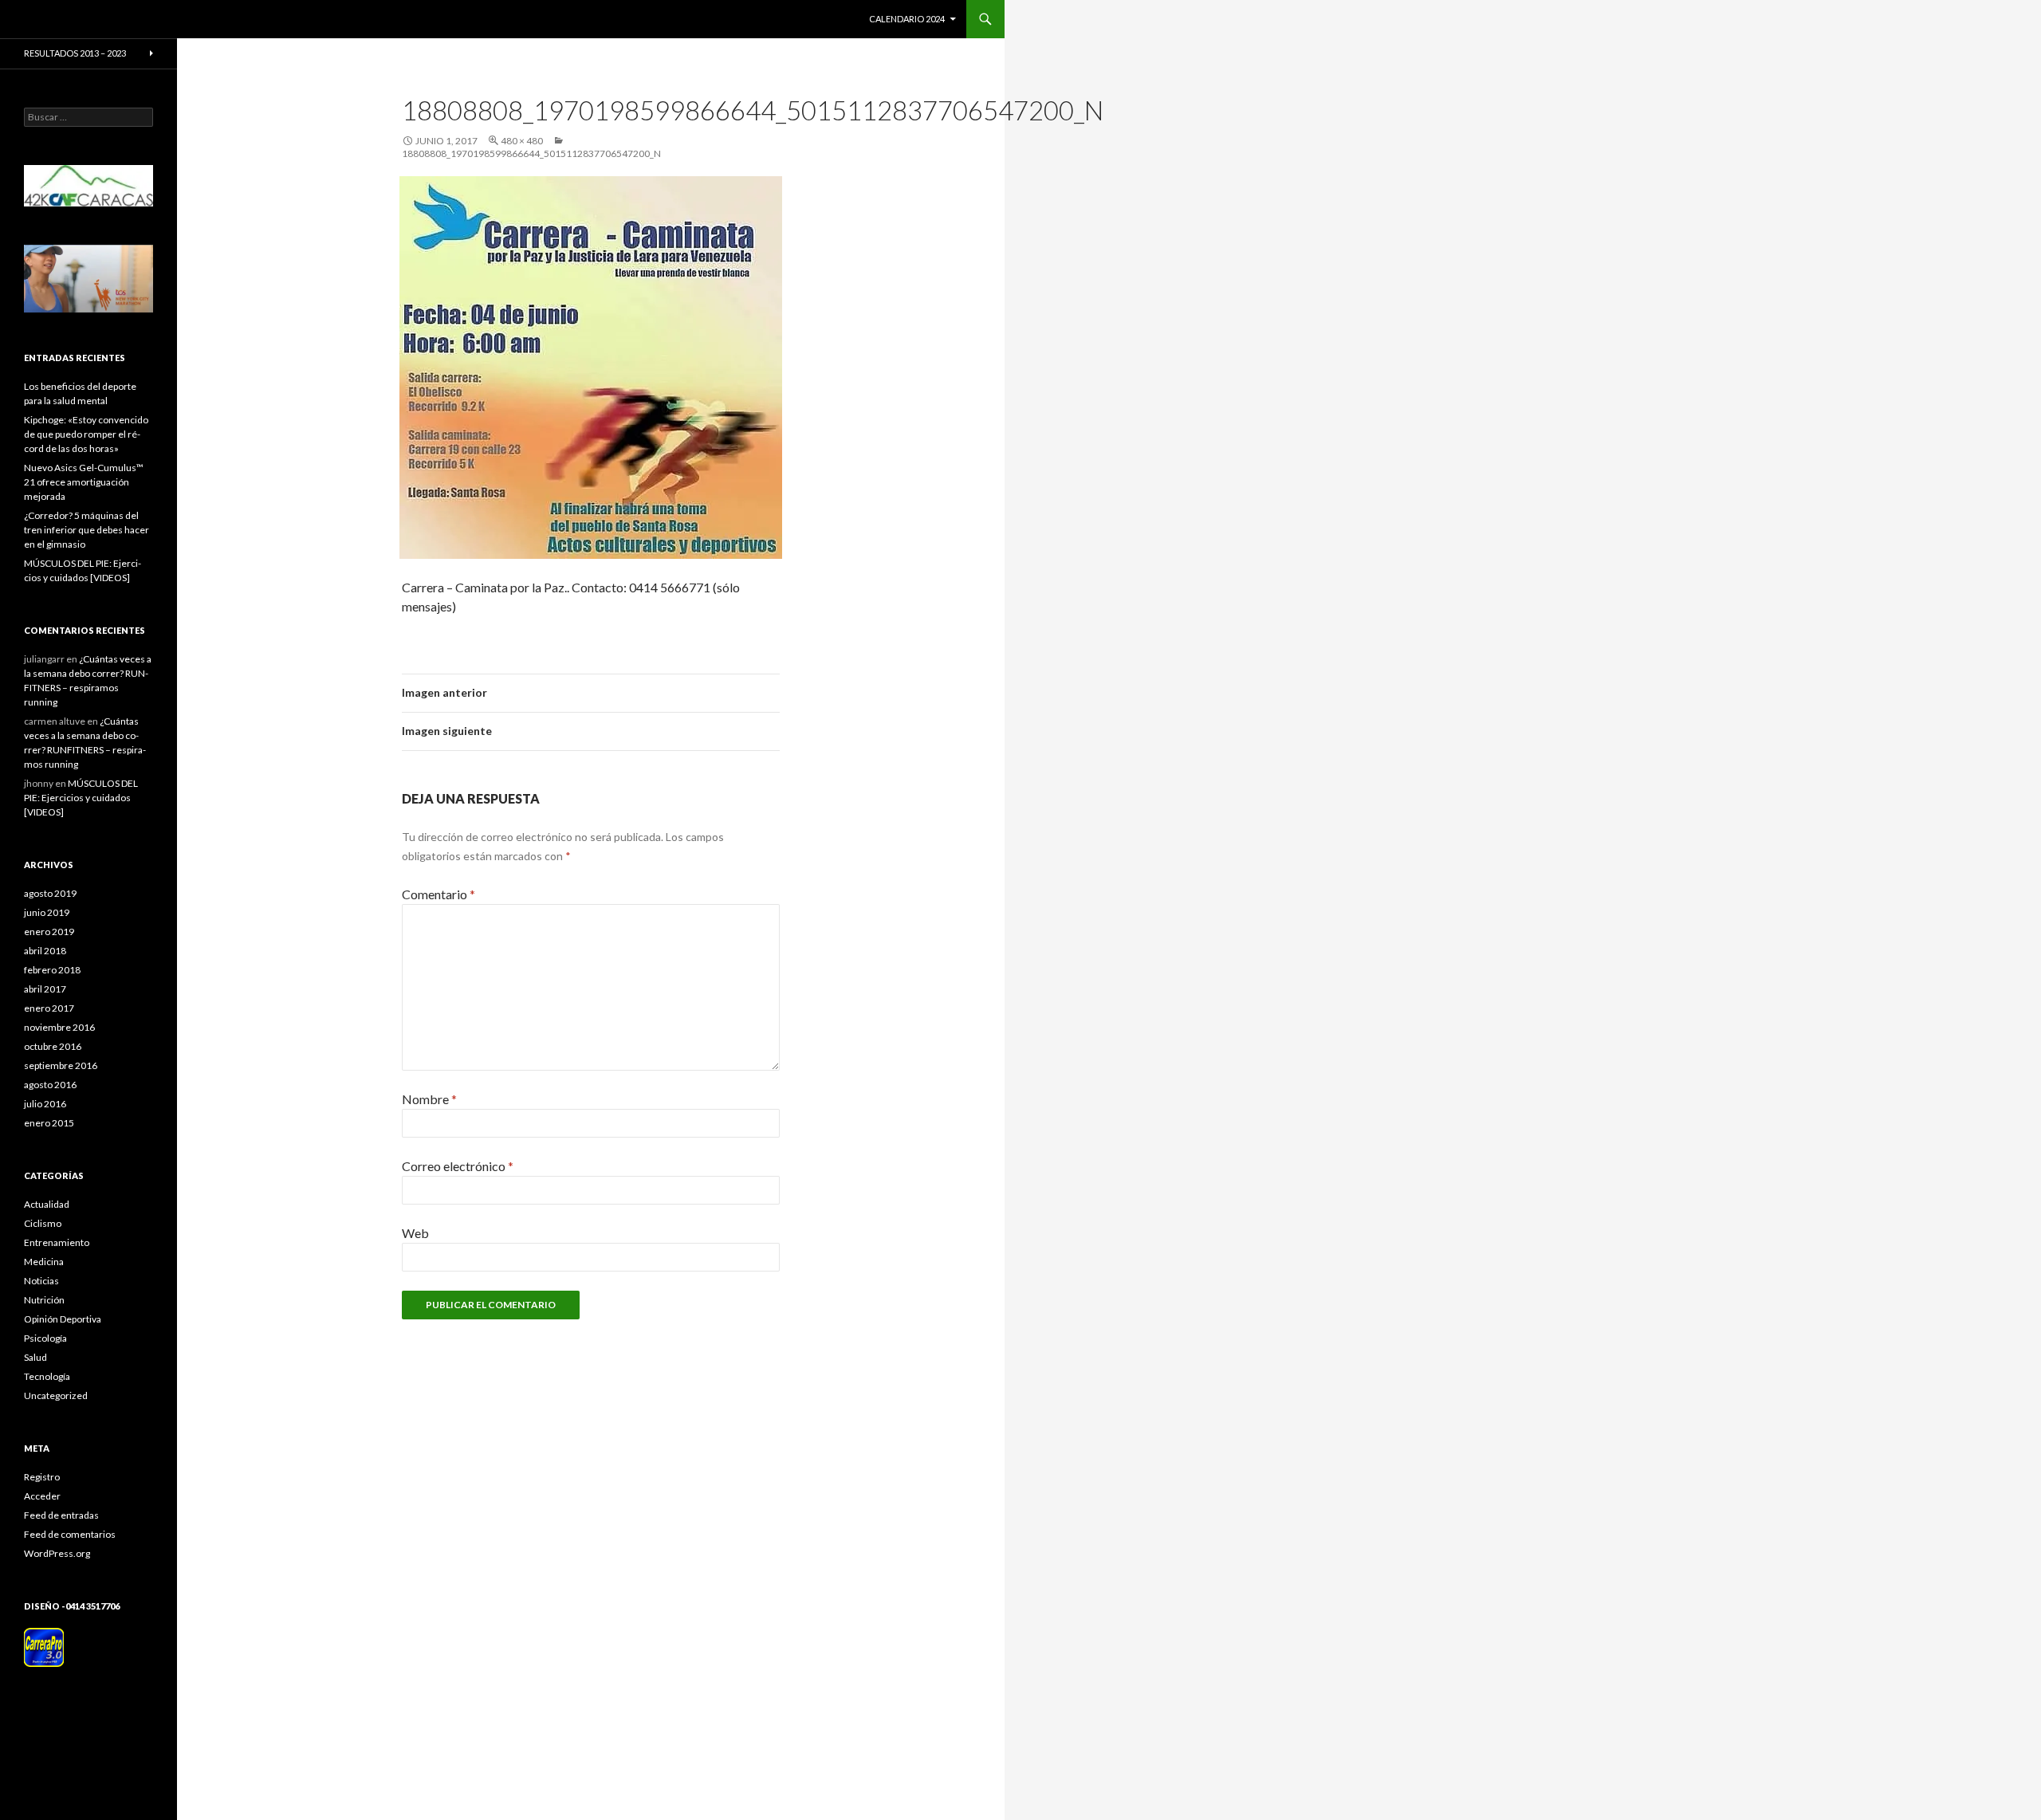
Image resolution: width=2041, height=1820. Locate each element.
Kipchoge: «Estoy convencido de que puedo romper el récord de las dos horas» (86, 434)
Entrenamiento (57, 1242)
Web (415, 1233)
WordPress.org (57, 1553)
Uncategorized (56, 1395)
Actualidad (47, 1204)
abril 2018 (45, 951)
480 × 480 (522, 141)
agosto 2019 (50, 893)
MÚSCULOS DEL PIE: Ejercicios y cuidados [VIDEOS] (81, 798)
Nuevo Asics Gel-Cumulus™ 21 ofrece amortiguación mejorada (84, 482)
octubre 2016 (53, 1046)
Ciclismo (43, 1223)
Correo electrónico (458, 1166)
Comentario (438, 894)
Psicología (45, 1338)
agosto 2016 (50, 1085)
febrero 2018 (52, 970)
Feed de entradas (61, 1515)
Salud (35, 1357)
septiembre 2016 (61, 1065)
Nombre (429, 1099)
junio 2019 (47, 912)
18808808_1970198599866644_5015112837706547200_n (531, 153)
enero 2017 (49, 1008)
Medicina (44, 1262)
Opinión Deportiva (63, 1319)
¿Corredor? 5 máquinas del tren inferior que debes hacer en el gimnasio (87, 530)
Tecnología (47, 1376)
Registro (42, 1477)
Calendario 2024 (907, 19)
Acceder (42, 1496)
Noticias (41, 1281)
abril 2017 (45, 989)
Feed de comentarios (70, 1534)
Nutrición (44, 1300)
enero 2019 (49, 932)
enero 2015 (49, 1123)
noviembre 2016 (59, 1027)
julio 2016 (45, 1104)
